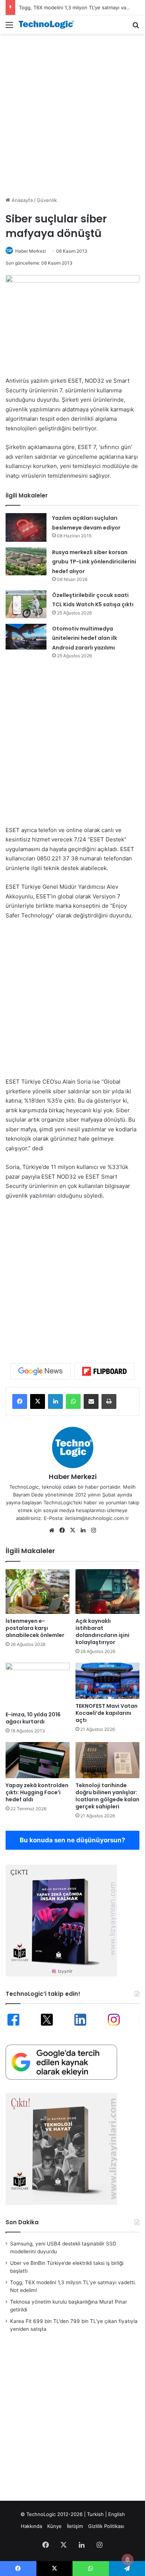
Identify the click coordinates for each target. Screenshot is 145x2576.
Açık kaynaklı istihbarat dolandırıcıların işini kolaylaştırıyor (102, 1632)
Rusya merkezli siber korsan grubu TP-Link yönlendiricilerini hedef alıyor (94, 562)
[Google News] (41, 1371)
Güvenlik (47, 200)
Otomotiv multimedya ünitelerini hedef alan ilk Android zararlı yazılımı (85, 638)
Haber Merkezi (31, 251)
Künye (54, 2526)
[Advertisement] (72, 114)
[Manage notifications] (128, 2560)
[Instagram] (93, 1530)
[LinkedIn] (55, 1401)
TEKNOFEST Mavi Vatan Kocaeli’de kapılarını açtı (107, 1713)
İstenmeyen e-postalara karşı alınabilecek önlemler (35, 1628)
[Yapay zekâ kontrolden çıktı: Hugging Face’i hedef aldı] (38, 1760)
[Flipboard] (104, 1371)
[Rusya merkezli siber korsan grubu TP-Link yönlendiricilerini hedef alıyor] (26, 561)
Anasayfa (21, 200)
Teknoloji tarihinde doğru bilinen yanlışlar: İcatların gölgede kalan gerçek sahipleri (107, 1796)
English (117, 2514)
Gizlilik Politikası (106, 2526)
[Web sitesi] (52, 1530)
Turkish (95, 2514)
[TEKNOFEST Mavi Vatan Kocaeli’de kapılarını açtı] (107, 1681)
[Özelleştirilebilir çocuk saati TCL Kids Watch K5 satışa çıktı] (26, 604)
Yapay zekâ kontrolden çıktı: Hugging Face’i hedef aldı (37, 1792)
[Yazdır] (109, 1401)
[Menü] (9, 27)
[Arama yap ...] (136, 27)
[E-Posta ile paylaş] (91, 1401)
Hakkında (31, 2526)
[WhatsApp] (73, 1401)
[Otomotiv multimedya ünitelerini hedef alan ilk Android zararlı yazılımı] (26, 637)
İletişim (75, 2526)
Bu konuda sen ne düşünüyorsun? (72, 1840)
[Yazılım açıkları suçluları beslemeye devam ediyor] (26, 527)
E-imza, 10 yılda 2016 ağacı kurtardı (33, 1718)
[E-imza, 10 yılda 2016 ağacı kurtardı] (38, 1685)
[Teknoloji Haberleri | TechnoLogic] (48, 25)
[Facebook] (20, 1401)
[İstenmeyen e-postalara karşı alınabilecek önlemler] (38, 1592)
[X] (38, 1401)
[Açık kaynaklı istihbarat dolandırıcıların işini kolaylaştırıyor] (107, 1592)
